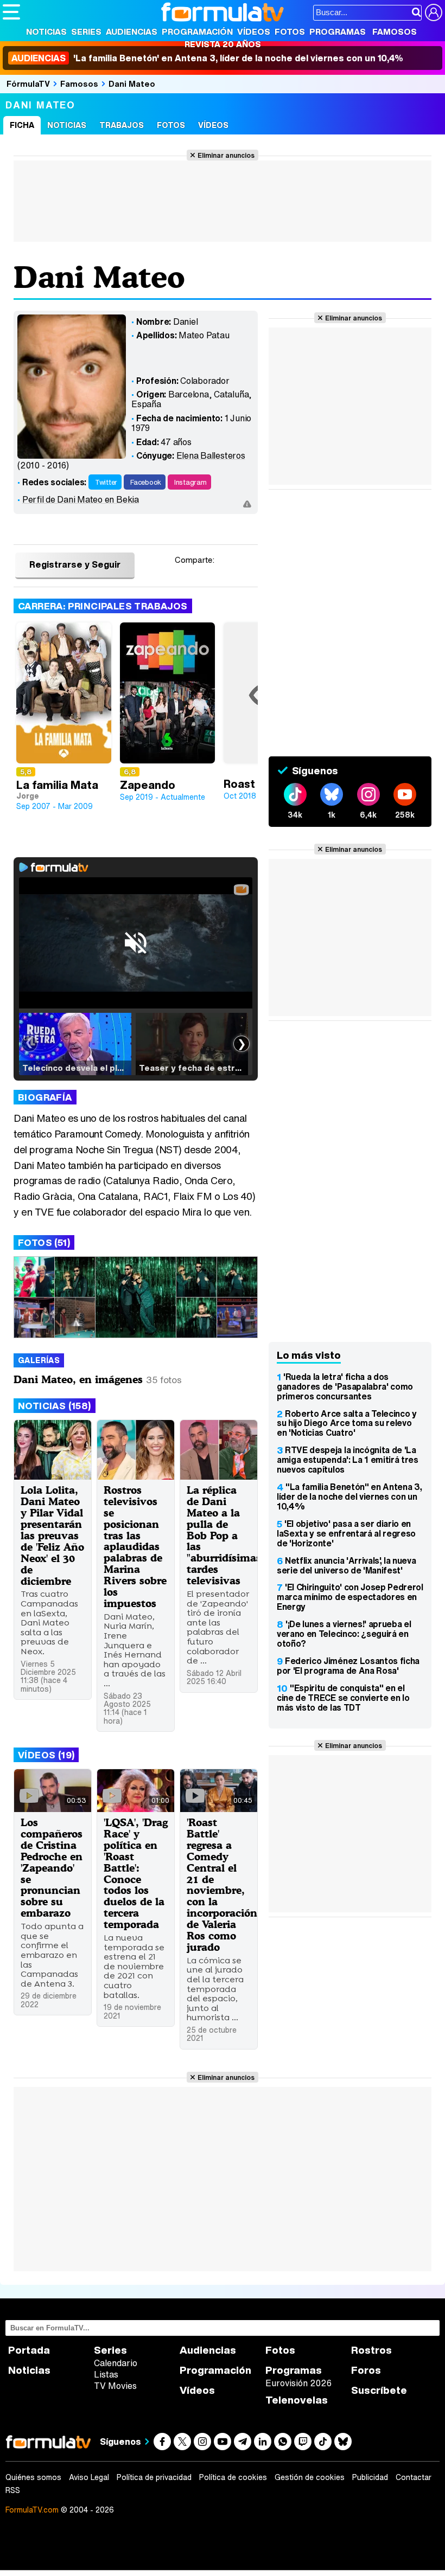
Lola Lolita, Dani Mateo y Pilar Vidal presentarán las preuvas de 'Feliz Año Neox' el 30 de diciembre (52, 1535)
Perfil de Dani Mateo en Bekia (81, 499)
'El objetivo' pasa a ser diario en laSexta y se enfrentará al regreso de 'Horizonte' (346, 1533)
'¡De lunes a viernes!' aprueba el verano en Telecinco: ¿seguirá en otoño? (344, 1634)
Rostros (371, 2350)
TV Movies (115, 2386)
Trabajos (122, 125)
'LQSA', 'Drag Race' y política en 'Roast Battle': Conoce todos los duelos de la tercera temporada (136, 1873)
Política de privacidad (154, 2477)
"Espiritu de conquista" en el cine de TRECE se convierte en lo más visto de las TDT (343, 1698)
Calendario (116, 2363)
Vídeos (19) (46, 1755)
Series (86, 31)
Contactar (414, 2477)
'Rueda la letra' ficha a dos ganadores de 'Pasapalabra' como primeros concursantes (345, 1386)
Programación (197, 31)
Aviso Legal (89, 2477)
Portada (29, 2350)
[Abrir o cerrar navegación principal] (11, 12)
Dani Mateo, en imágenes (78, 1379)
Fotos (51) (44, 1242)
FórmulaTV (28, 83)
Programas (338, 31)
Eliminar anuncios (226, 155)
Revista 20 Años (223, 44)
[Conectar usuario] (434, 12)
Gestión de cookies (310, 2477)
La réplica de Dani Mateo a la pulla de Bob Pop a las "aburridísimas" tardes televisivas (226, 1535)
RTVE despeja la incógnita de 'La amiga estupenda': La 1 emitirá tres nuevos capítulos (348, 1460)
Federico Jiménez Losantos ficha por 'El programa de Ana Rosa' (348, 1666)
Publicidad (370, 2477)
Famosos (395, 31)
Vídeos (254, 31)
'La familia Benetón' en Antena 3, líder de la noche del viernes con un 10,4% (207, 58)
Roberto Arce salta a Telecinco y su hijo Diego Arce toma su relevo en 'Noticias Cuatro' (347, 1423)
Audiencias (132, 31)
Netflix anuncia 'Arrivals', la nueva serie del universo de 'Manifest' (346, 1565)
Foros (366, 2370)
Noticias (46, 31)
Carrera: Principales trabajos (103, 606)
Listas (106, 2374)
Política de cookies (233, 2477)
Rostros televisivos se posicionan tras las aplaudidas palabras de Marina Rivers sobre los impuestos (135, 1546)
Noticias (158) (55, 1406)
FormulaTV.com (32, 2510)
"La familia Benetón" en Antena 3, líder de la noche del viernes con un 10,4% (349, 1496)
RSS (13, 2490)
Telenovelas (297, 2400)
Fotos (290, 31)
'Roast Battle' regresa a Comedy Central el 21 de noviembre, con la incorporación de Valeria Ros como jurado (222, 1884)
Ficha (22, 125)
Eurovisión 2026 (298, 2383)
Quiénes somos (33, 2477)
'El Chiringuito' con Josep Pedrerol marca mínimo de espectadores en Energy (350, 1597)
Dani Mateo (132, 83)
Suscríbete (379, 2390)
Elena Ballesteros (211, 455)
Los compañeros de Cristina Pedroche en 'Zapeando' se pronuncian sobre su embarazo (52, 1867)
